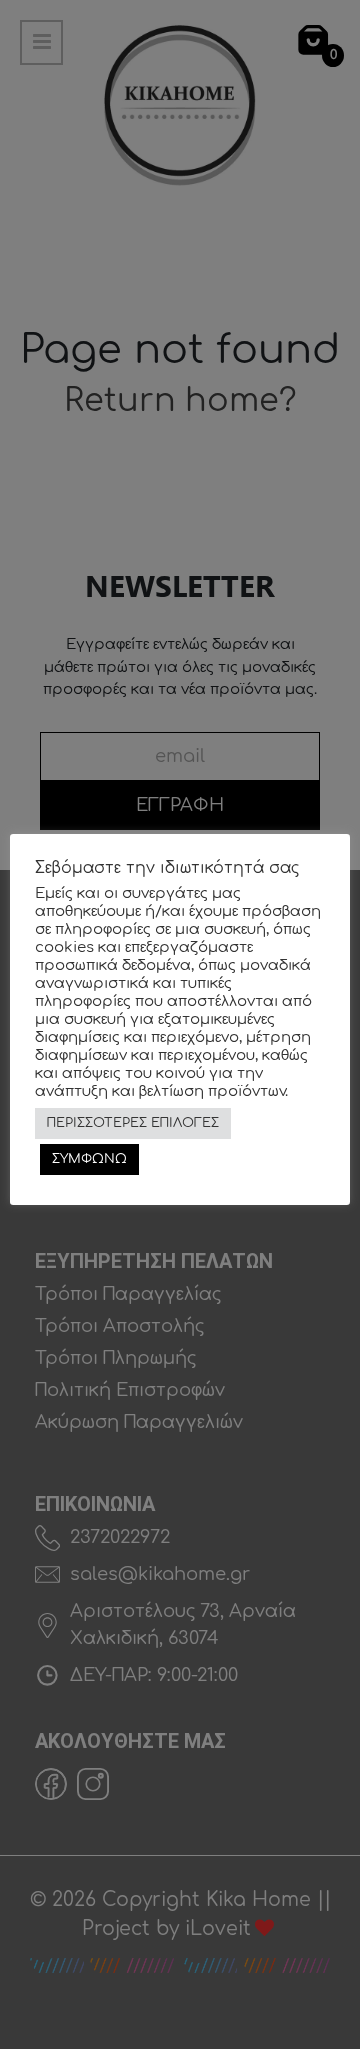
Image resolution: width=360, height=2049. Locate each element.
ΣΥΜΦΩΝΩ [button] (89, 1159)
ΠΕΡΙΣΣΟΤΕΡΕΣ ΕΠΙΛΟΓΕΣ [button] (133, 1123)
